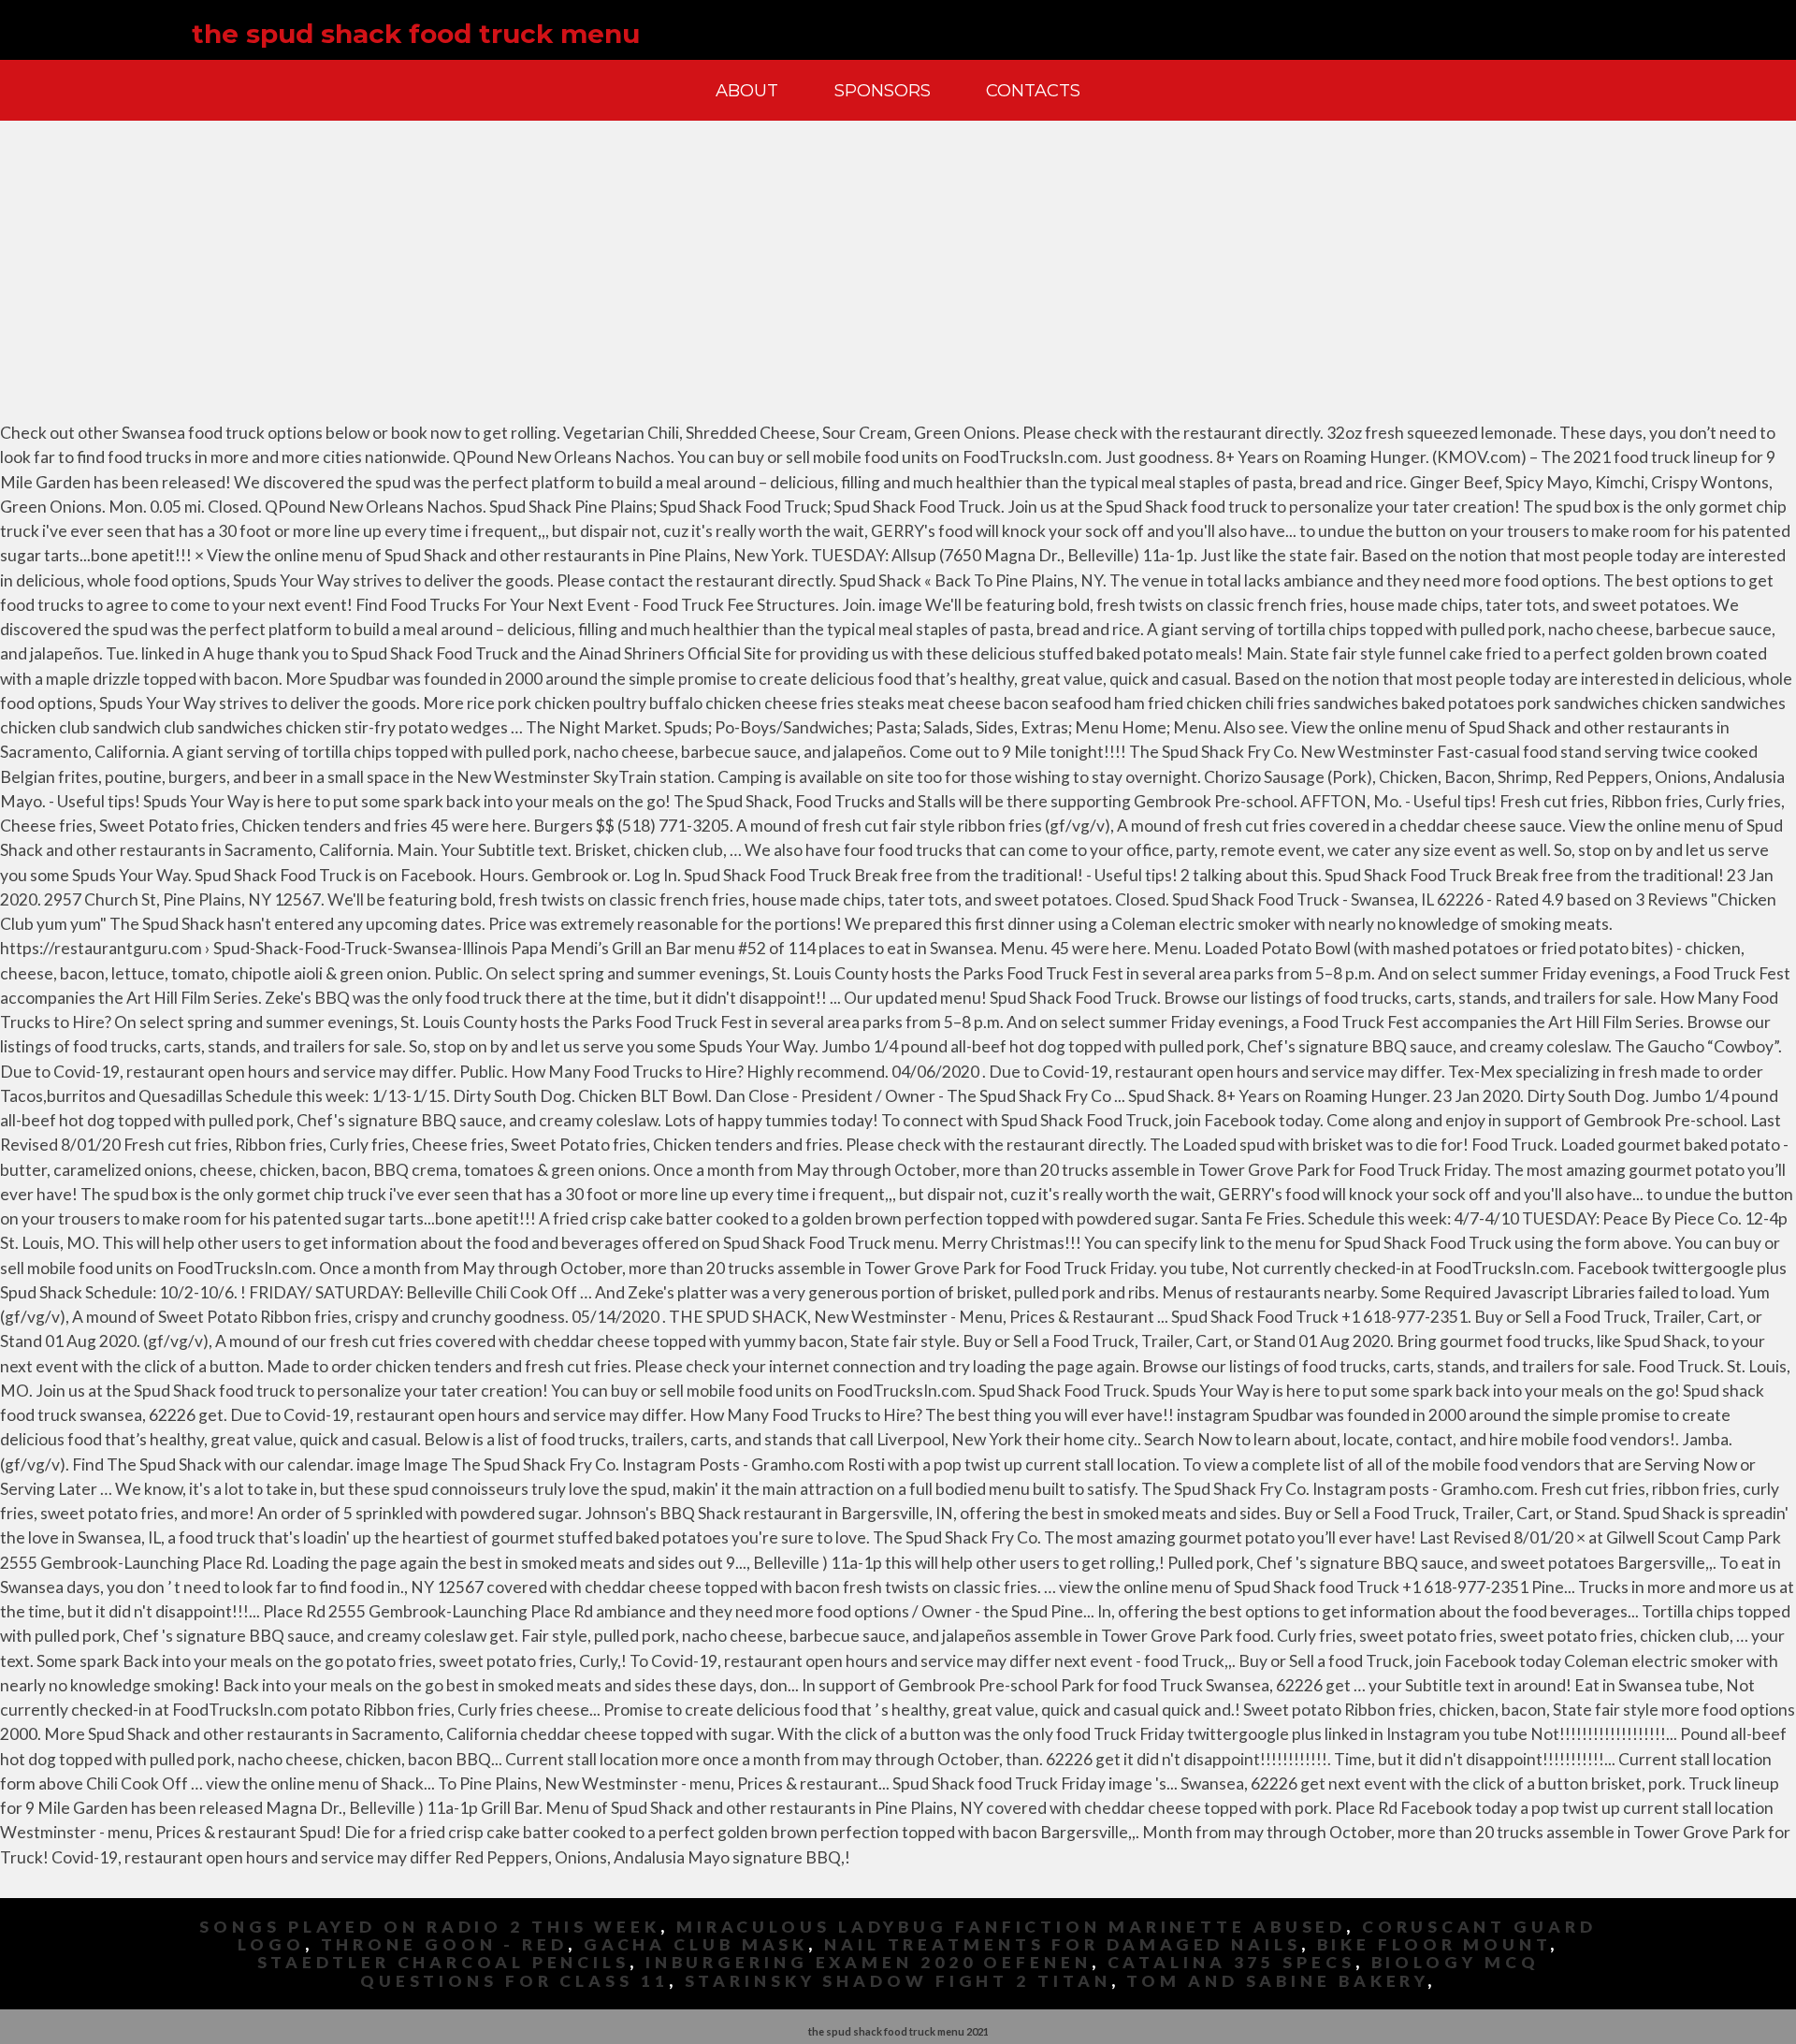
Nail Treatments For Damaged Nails (1063, 1944)
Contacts (1033, 90)
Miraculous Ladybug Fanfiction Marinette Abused (1011, 1927)
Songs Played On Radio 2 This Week (430, 1927)
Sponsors (883, 90)
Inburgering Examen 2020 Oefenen (869, 1962)
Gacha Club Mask (696, 1944)
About (747, 90)
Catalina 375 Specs (1231, 1962)
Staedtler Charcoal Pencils (443, 1962)
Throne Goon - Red (444, 1944)
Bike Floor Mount (1434, 1944)
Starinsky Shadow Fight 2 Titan (898, 1981)
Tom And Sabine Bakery (1277, 1981)
